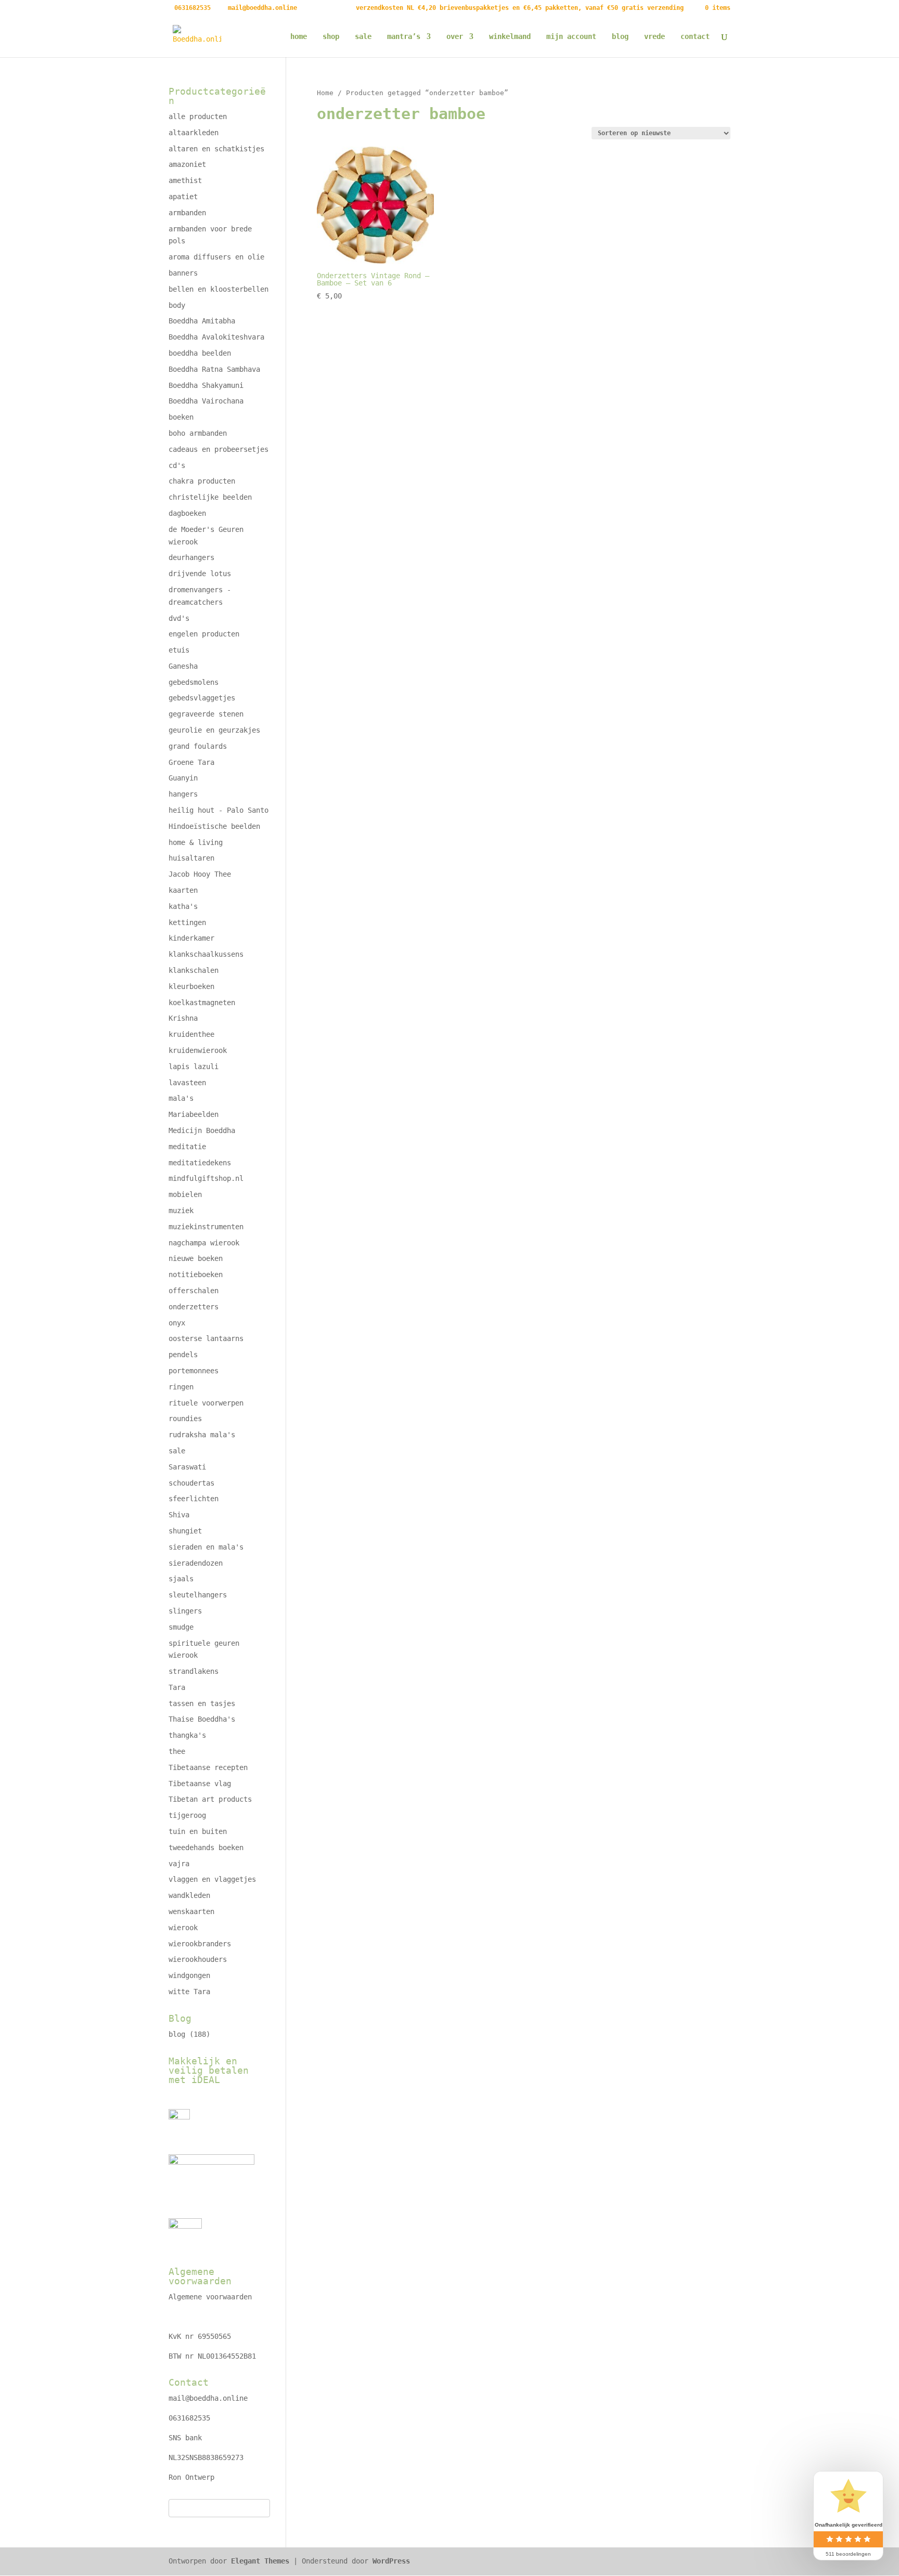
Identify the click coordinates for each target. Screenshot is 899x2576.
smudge (181, 1627)
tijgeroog (187, 1815)
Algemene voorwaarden (210, 2297)
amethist (185, 180)
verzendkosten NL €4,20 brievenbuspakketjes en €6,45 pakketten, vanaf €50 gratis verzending (520, 8)
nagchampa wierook (204, 1243)
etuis (179, 650)
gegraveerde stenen (206, 714)
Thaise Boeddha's (202, 1719)
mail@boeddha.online (208, 2398)
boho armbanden (198, 433)
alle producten (198, 116)
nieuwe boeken (196, 1258)
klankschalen (194, 970)
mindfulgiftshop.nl (206, 1178)
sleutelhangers (198, 1595)
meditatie (187, 1147)
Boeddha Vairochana (206, 401)
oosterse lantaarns (206, 1338)
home (299, 37)
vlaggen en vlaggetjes (212, 1879)
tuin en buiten (198, 1831)
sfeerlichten (194, 1499)
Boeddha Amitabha (202, 321)
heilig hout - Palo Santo (219, 810)
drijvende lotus (200, 574)
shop (331, 37)
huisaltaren (191, 858)
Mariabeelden (194, 1114)
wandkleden (189, 1895)
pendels (183, 1355)
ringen (181, 1387)
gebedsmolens (194, 682)
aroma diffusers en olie (216, 257)
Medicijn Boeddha (202, 1130)
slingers (185, 1611)
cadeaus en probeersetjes (219, 449)
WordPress (391, 2561)
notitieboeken (196, 1274)
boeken (181, 417)
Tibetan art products (210, 1799)
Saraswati (187, 1467)
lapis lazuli (194, 1066)
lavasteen (187, 1083)
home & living (196, 842)
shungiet (185, 1531)
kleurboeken (191, 986)
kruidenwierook (198, 1050)
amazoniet (187, 164)
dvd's (179, 618)
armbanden (187, 213)
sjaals (181, 1579)
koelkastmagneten (202, 1003)
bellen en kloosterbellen (219, 289)
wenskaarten (191, 1911)
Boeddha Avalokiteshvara (216, 337)
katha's (183, 906)
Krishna (183, 1018)
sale (363, 37)
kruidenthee (191, 1034)
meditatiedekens (200, 1163)
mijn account (571, 37)
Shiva (179, 1515)
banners (183, 273)
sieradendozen (196, 1563)
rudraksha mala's (202, 1435)
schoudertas (191, 1483)
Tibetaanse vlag (200, 1784)
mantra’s (404, 37)
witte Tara (189, 1992)
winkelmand (510, 37)
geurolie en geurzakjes (214, 730)
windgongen (189, 1975)
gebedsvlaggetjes (202, 698)
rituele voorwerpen (206, 1403)
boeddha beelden (200, 353)
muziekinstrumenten (206, 1227)
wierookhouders (198, 1959)
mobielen (185, 1194)
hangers (183, 794)
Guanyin (183, 778)
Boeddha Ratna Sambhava (214, 369)
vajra (179, 1864)
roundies (185, 1419)
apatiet (183, 197)
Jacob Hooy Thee (200, 874)
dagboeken (187, 513)
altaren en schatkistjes (216, 149)
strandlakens (194, 1671)
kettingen (187, 922)
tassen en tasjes (202, 1703)
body (177, 305)
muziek (181, 1211)
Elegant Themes (260, 2561)
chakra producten (202, 481)
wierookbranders (200, 1944)
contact (695, 37)
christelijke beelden (210, 497)
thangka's (187, 1735)
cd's (177, 465)
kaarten (183, 890)
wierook (183, 1928)
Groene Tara (191, 762)
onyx (177, 1323)
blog (620, 37)
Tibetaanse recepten (208, 1767)
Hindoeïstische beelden (214, 826)
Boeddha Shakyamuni (206, 385)
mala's (181, 1098)
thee (177, 1751)
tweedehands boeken (206, 1848)
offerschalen (194, 1291)
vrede (654, 37)
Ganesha (183, 666)
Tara (177, 1687)
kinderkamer (191, 938)
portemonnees (194, 1371)
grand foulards (198, 746)
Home (325, 93)
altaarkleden (194, 133)
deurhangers (191, 557)
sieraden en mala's (206, 1547)
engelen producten (204, 634)
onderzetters (194, 1307)
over (455, 37)
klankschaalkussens (206, 954)
